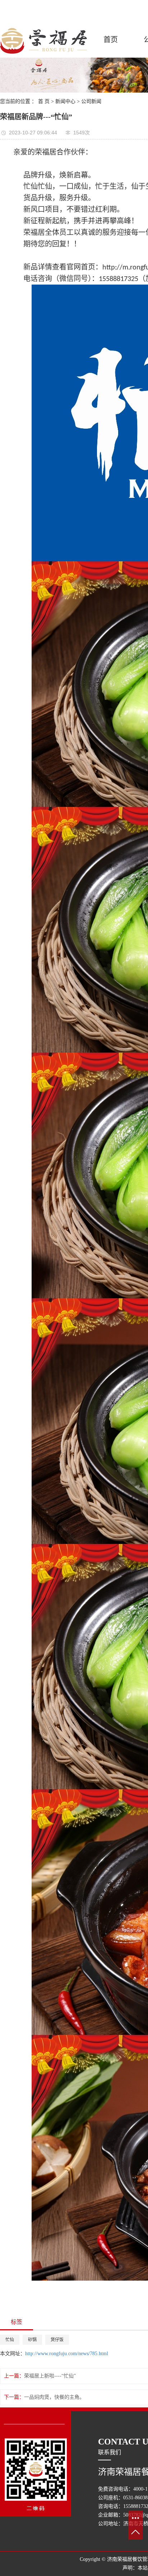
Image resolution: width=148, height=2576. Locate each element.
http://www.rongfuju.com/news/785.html (67, 2354)
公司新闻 (91, 101)
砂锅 (32, 2340)
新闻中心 (65, 101)
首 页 (44, 101)
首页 (111, 40)
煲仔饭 (57, 2340)
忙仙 (10, 2340)
